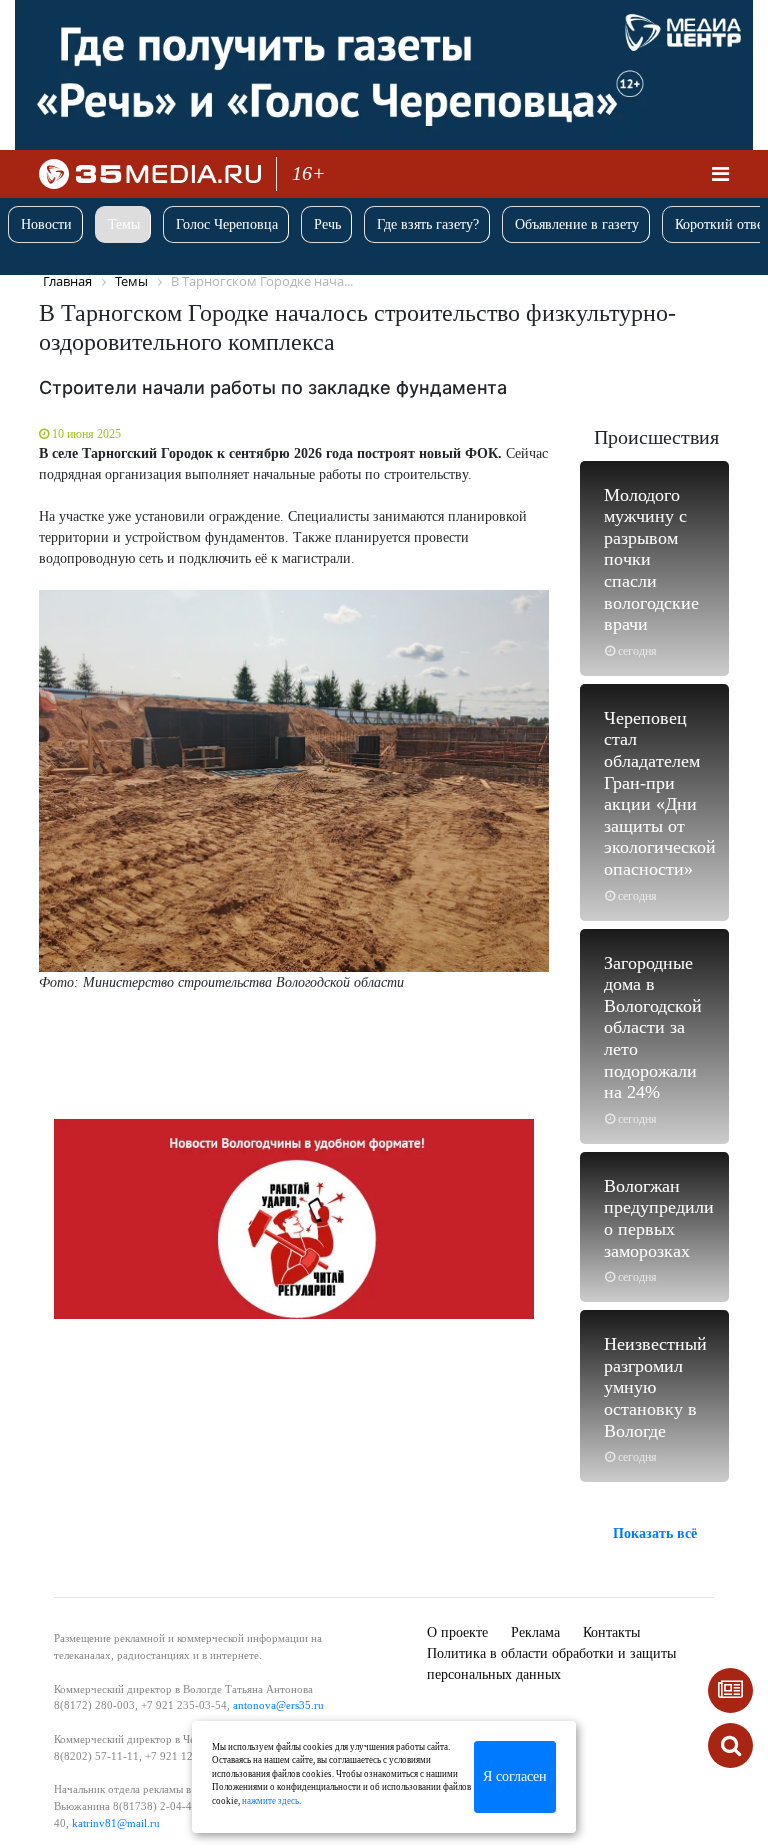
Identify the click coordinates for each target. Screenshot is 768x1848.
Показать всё (655, 1533)
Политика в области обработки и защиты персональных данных (551, 1664)
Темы (124, 224)
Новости (46, 224)
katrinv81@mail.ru (116, 1823)
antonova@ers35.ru (278, 1705)
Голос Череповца (227, 224)
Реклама (535, 1632)
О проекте (457, 1632)
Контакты (611, 1632)
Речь (327, 224)
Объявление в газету (577, 224)
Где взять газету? (428, 224)
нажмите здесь (270, 1801)
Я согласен (515, 1776)
